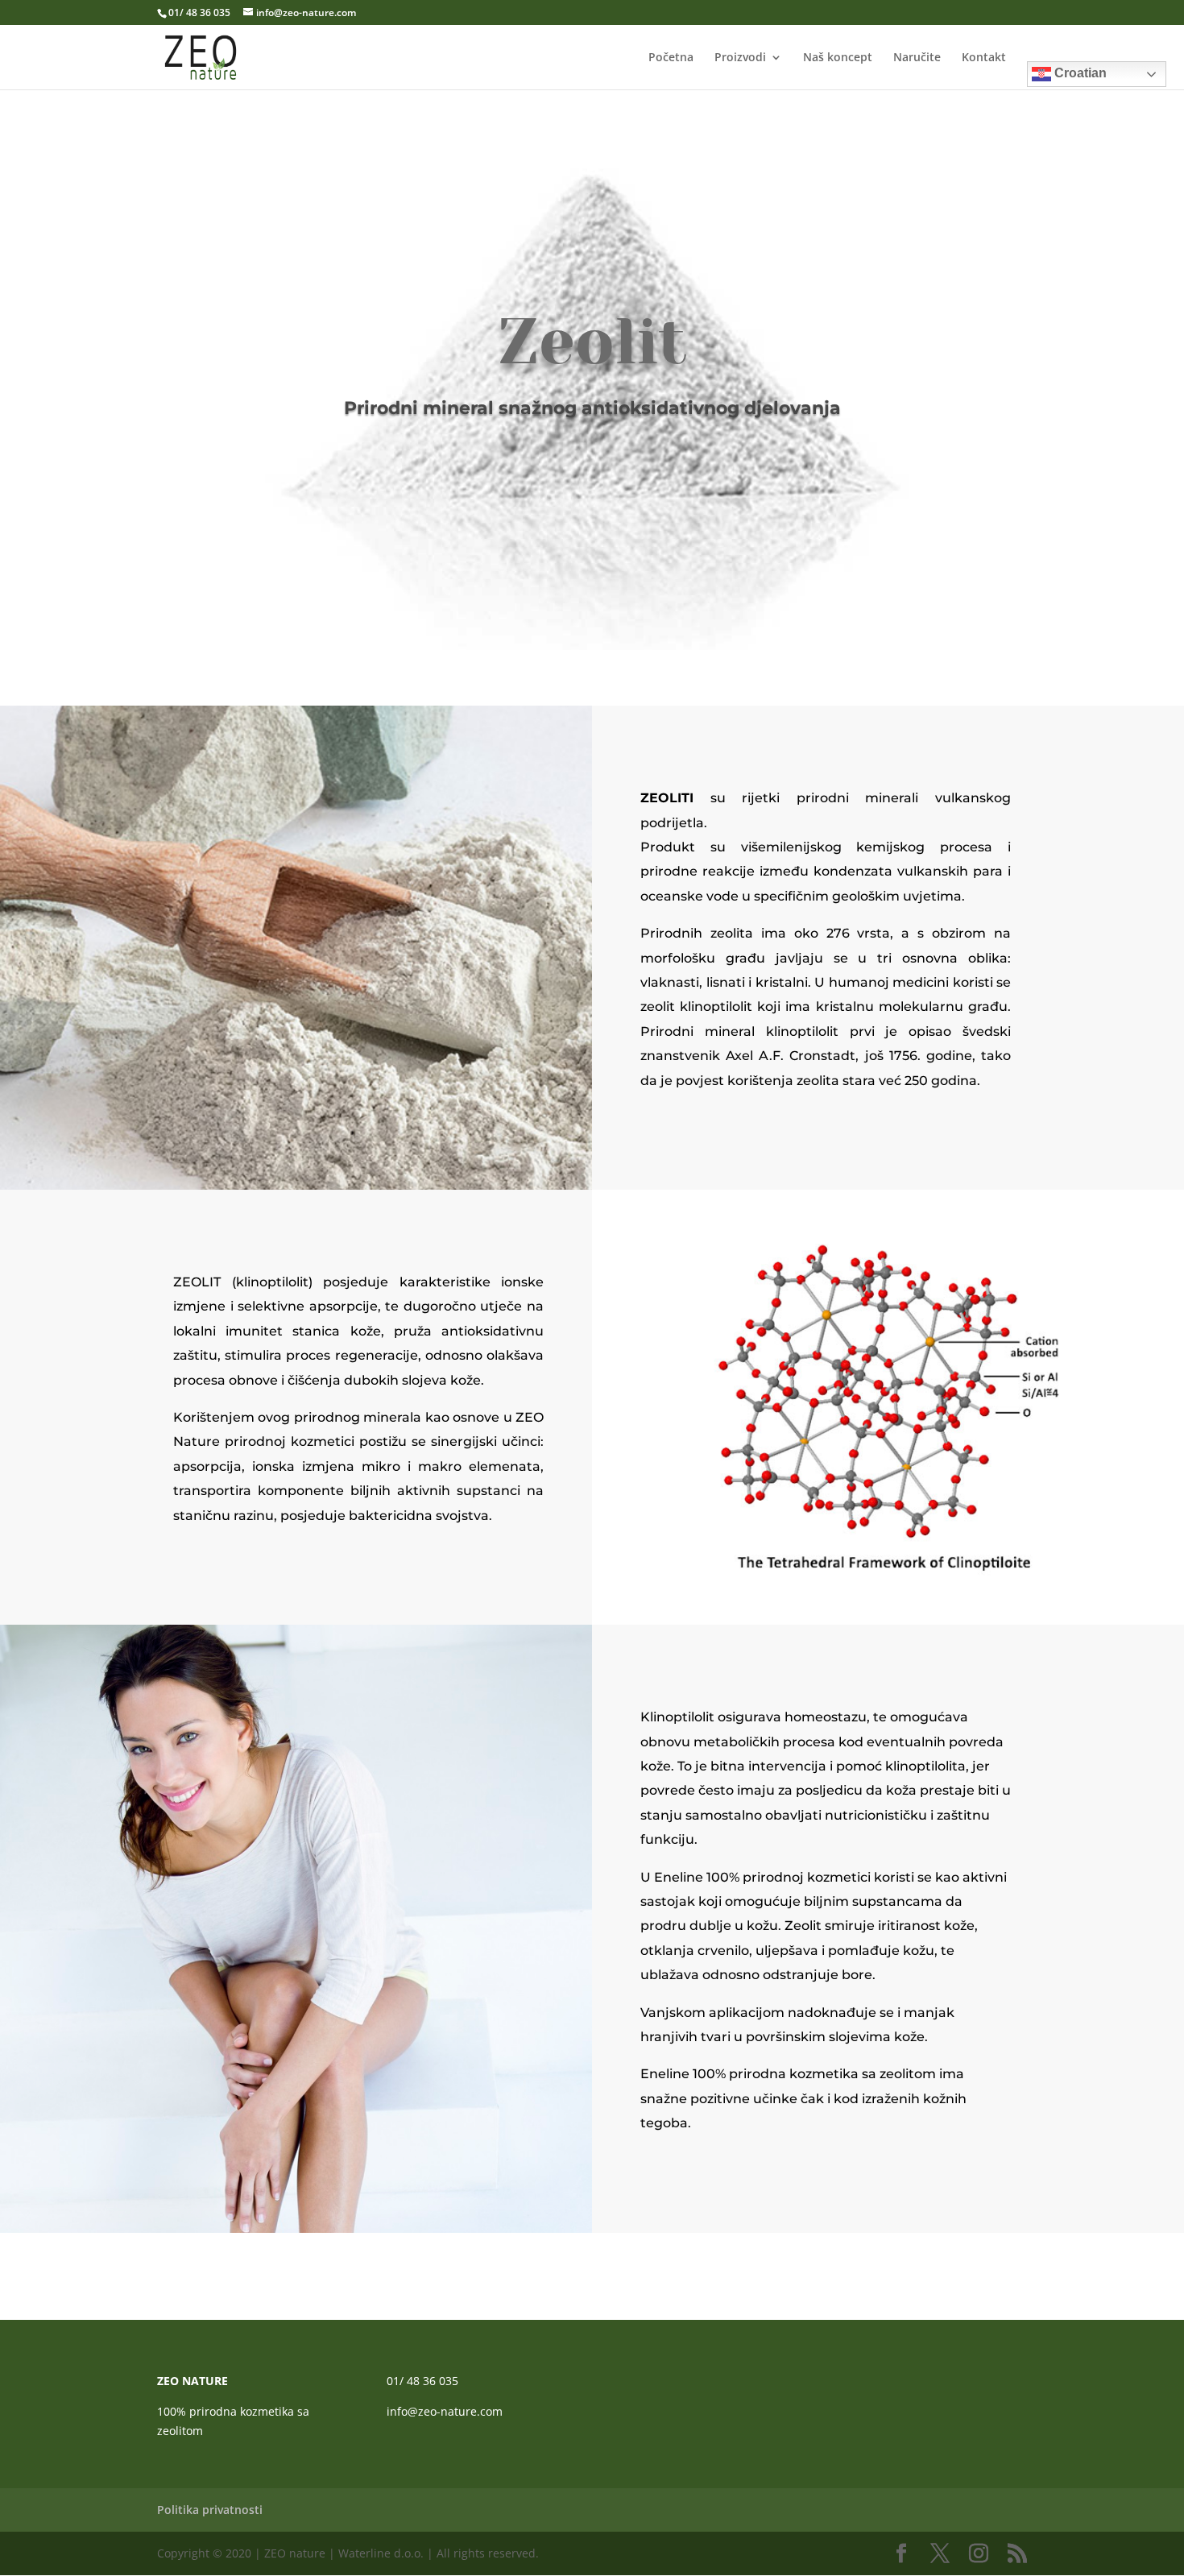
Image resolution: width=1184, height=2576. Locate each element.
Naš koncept (838, 58)
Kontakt (984, 58)
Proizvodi (740, 58)
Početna (671, 58)
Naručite (917, 58)
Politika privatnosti (210, 2510)
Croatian (1079, 73)
